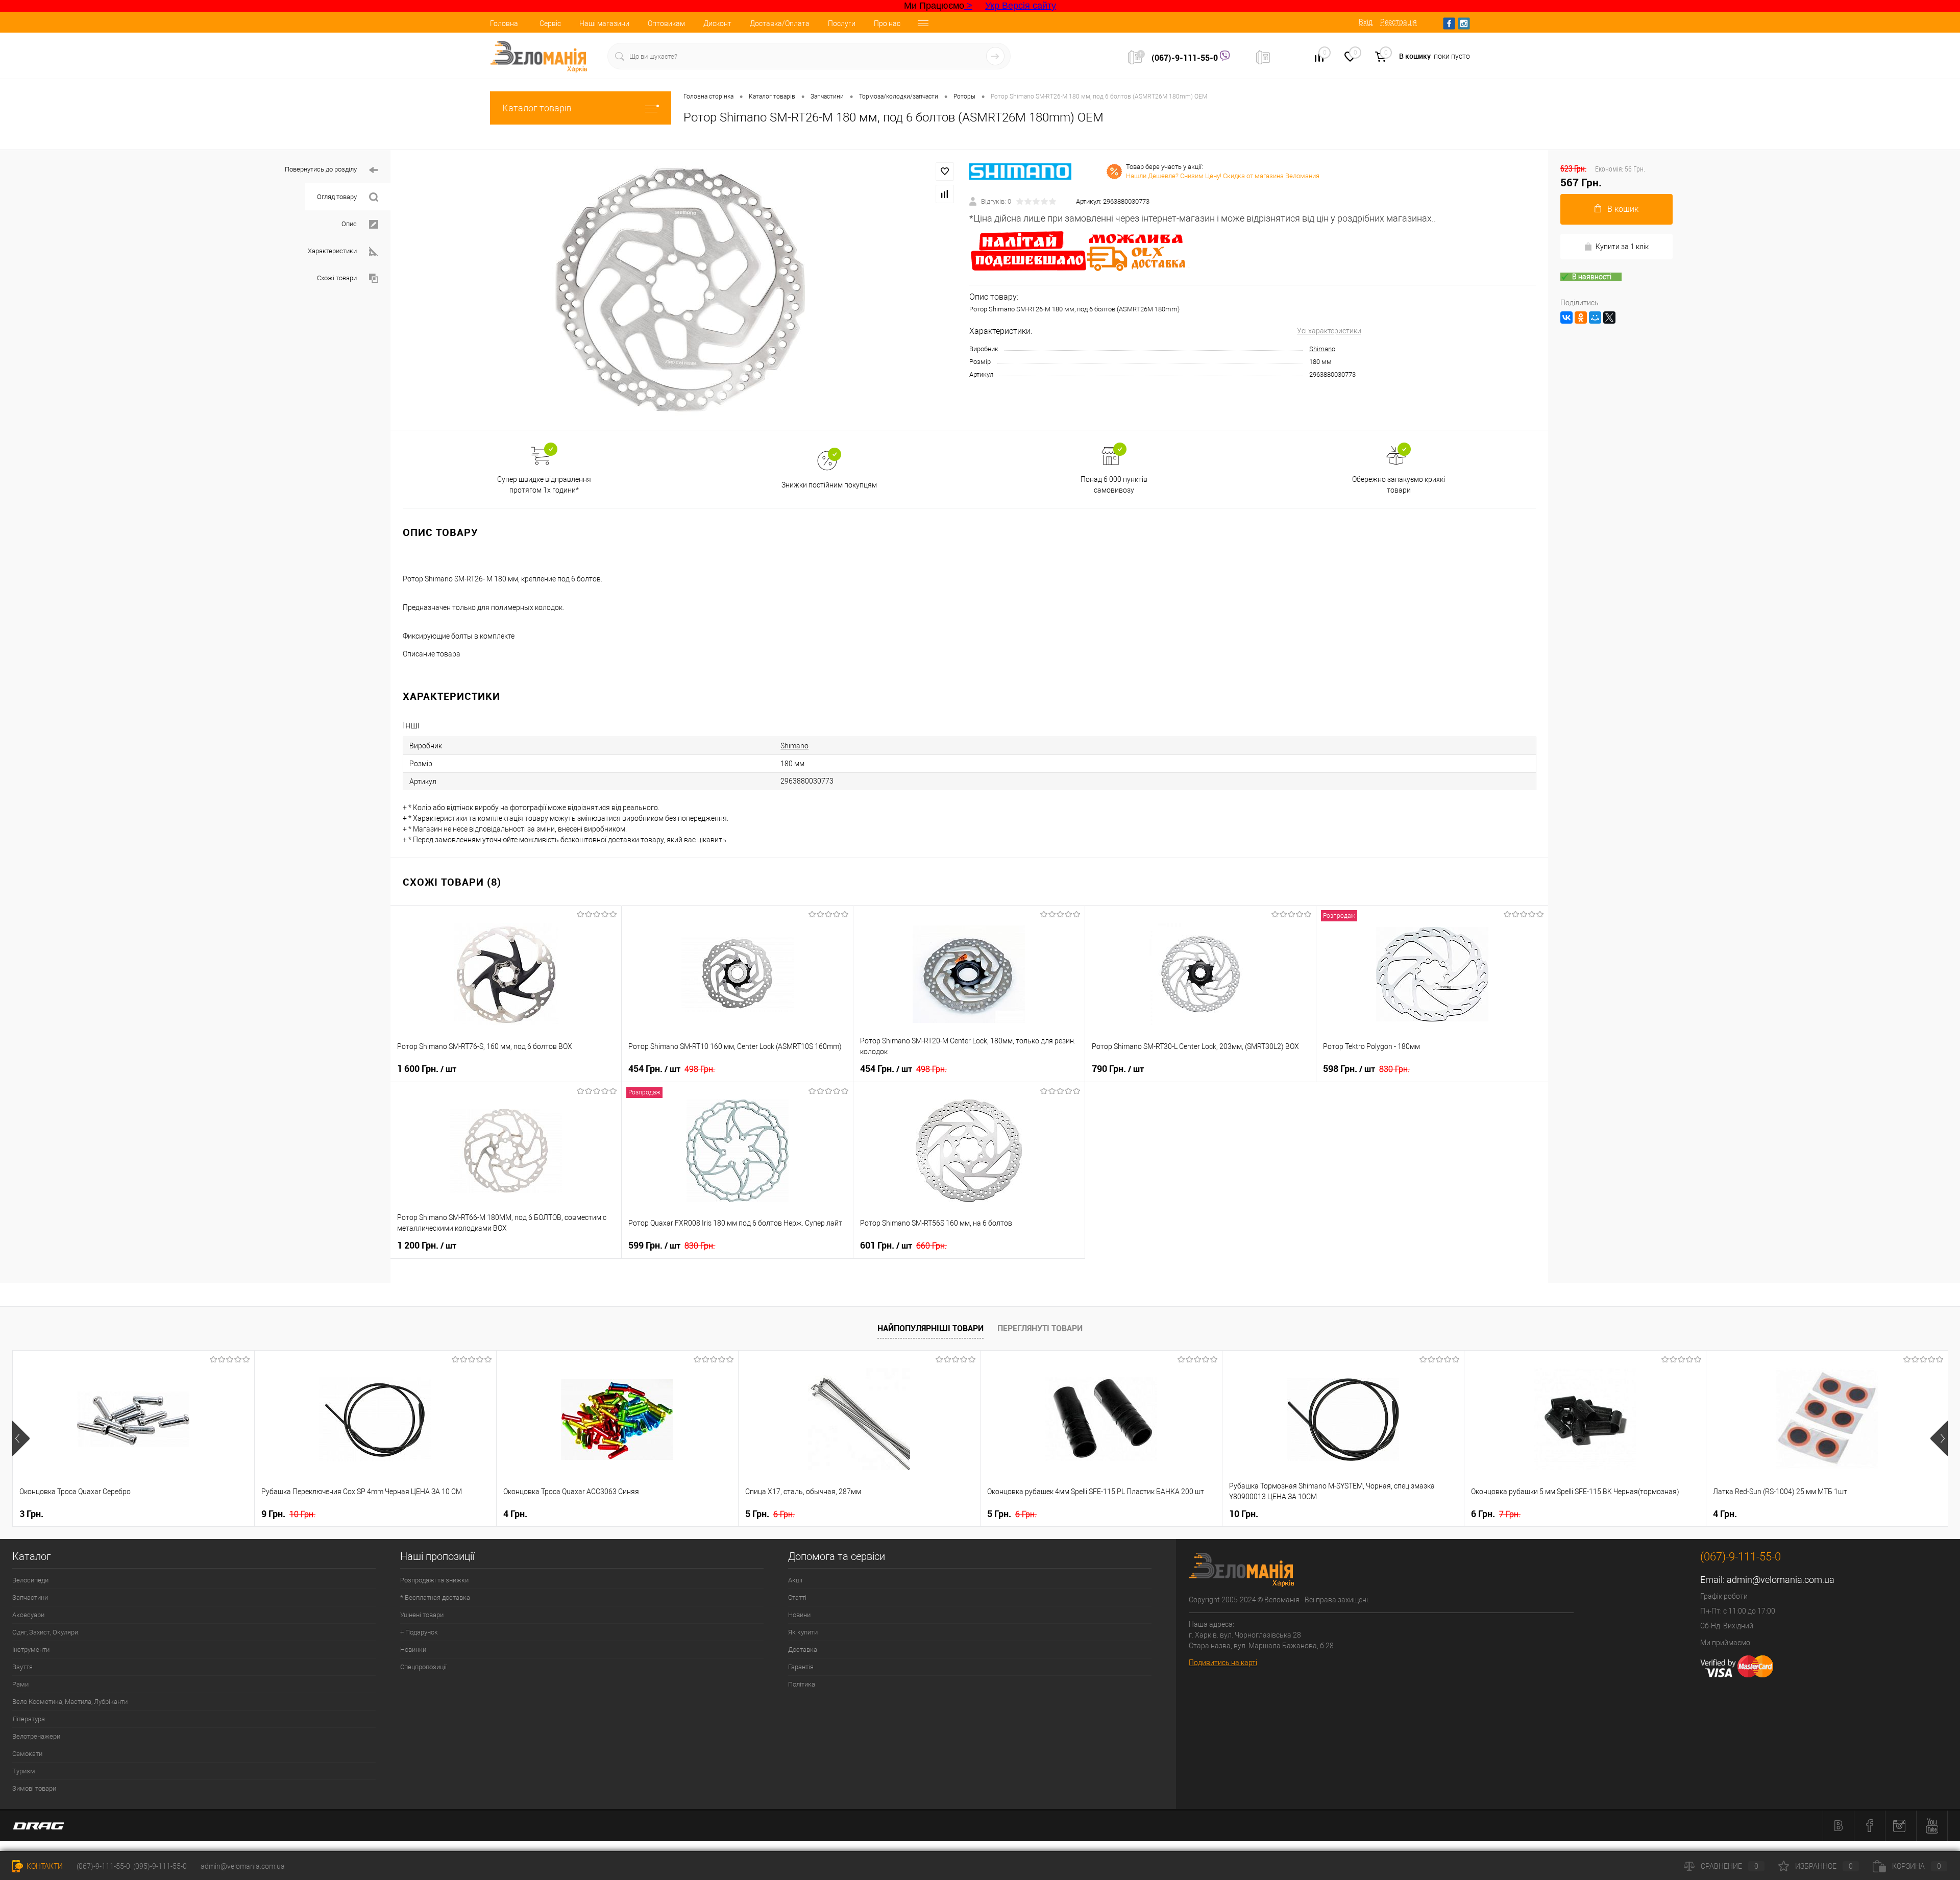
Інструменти (31, 1650)
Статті (797, 1597)
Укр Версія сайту (1021, 6)
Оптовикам (666, 23)
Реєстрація (1399, 22)
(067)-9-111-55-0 (1186, 58)
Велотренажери (36, 1736)
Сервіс (550, 23)
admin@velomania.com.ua (1781, 1580)
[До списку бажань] (945, 172)
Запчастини (30, 1597)
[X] (1609, 318)
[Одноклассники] (1581, 318)
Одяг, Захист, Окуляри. (46, 1632)
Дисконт (717, 23)
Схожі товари (337, 278)
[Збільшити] (680, 290)
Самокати (27, 1754)
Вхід (1366, 22)
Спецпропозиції (423, 1667)
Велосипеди (30, 1580)
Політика (802, 1684)
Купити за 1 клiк (1622, 247)
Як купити (803, 1632)
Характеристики (332, 251)
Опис (349, 224)
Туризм (24, 1771)
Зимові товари (34, 1788)
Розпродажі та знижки (434, 1580)
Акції (795, 1580)
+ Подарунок (419, 1632)
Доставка (803, 1650)
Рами (20, 1684)
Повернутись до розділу (321, 169)
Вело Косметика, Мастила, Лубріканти (70, 1702)
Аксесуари (28, 1615)
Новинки (413, 1650)
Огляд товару (337, 197)
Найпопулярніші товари (930, 1328)
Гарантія (801, 1667)
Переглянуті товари (1040, 1328)
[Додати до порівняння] (945, 194)
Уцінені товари (422, 1615)
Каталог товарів (537, 108)
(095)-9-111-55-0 (160, 1866)
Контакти (44, 1866)
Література (29, 1719)
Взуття (22, 1667)
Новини (799, 1615)
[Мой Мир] (1595, 318)
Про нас (887, 23)
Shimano (1322, 349)
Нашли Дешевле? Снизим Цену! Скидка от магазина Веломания (1223, 176)
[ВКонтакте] (1566, 318)
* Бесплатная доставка (435, 1597)
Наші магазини (604, 23)
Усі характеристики (1329, 331)
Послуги (842, 23)
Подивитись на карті (1223, 1663)
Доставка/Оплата (780, 23)
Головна (504, 23)
